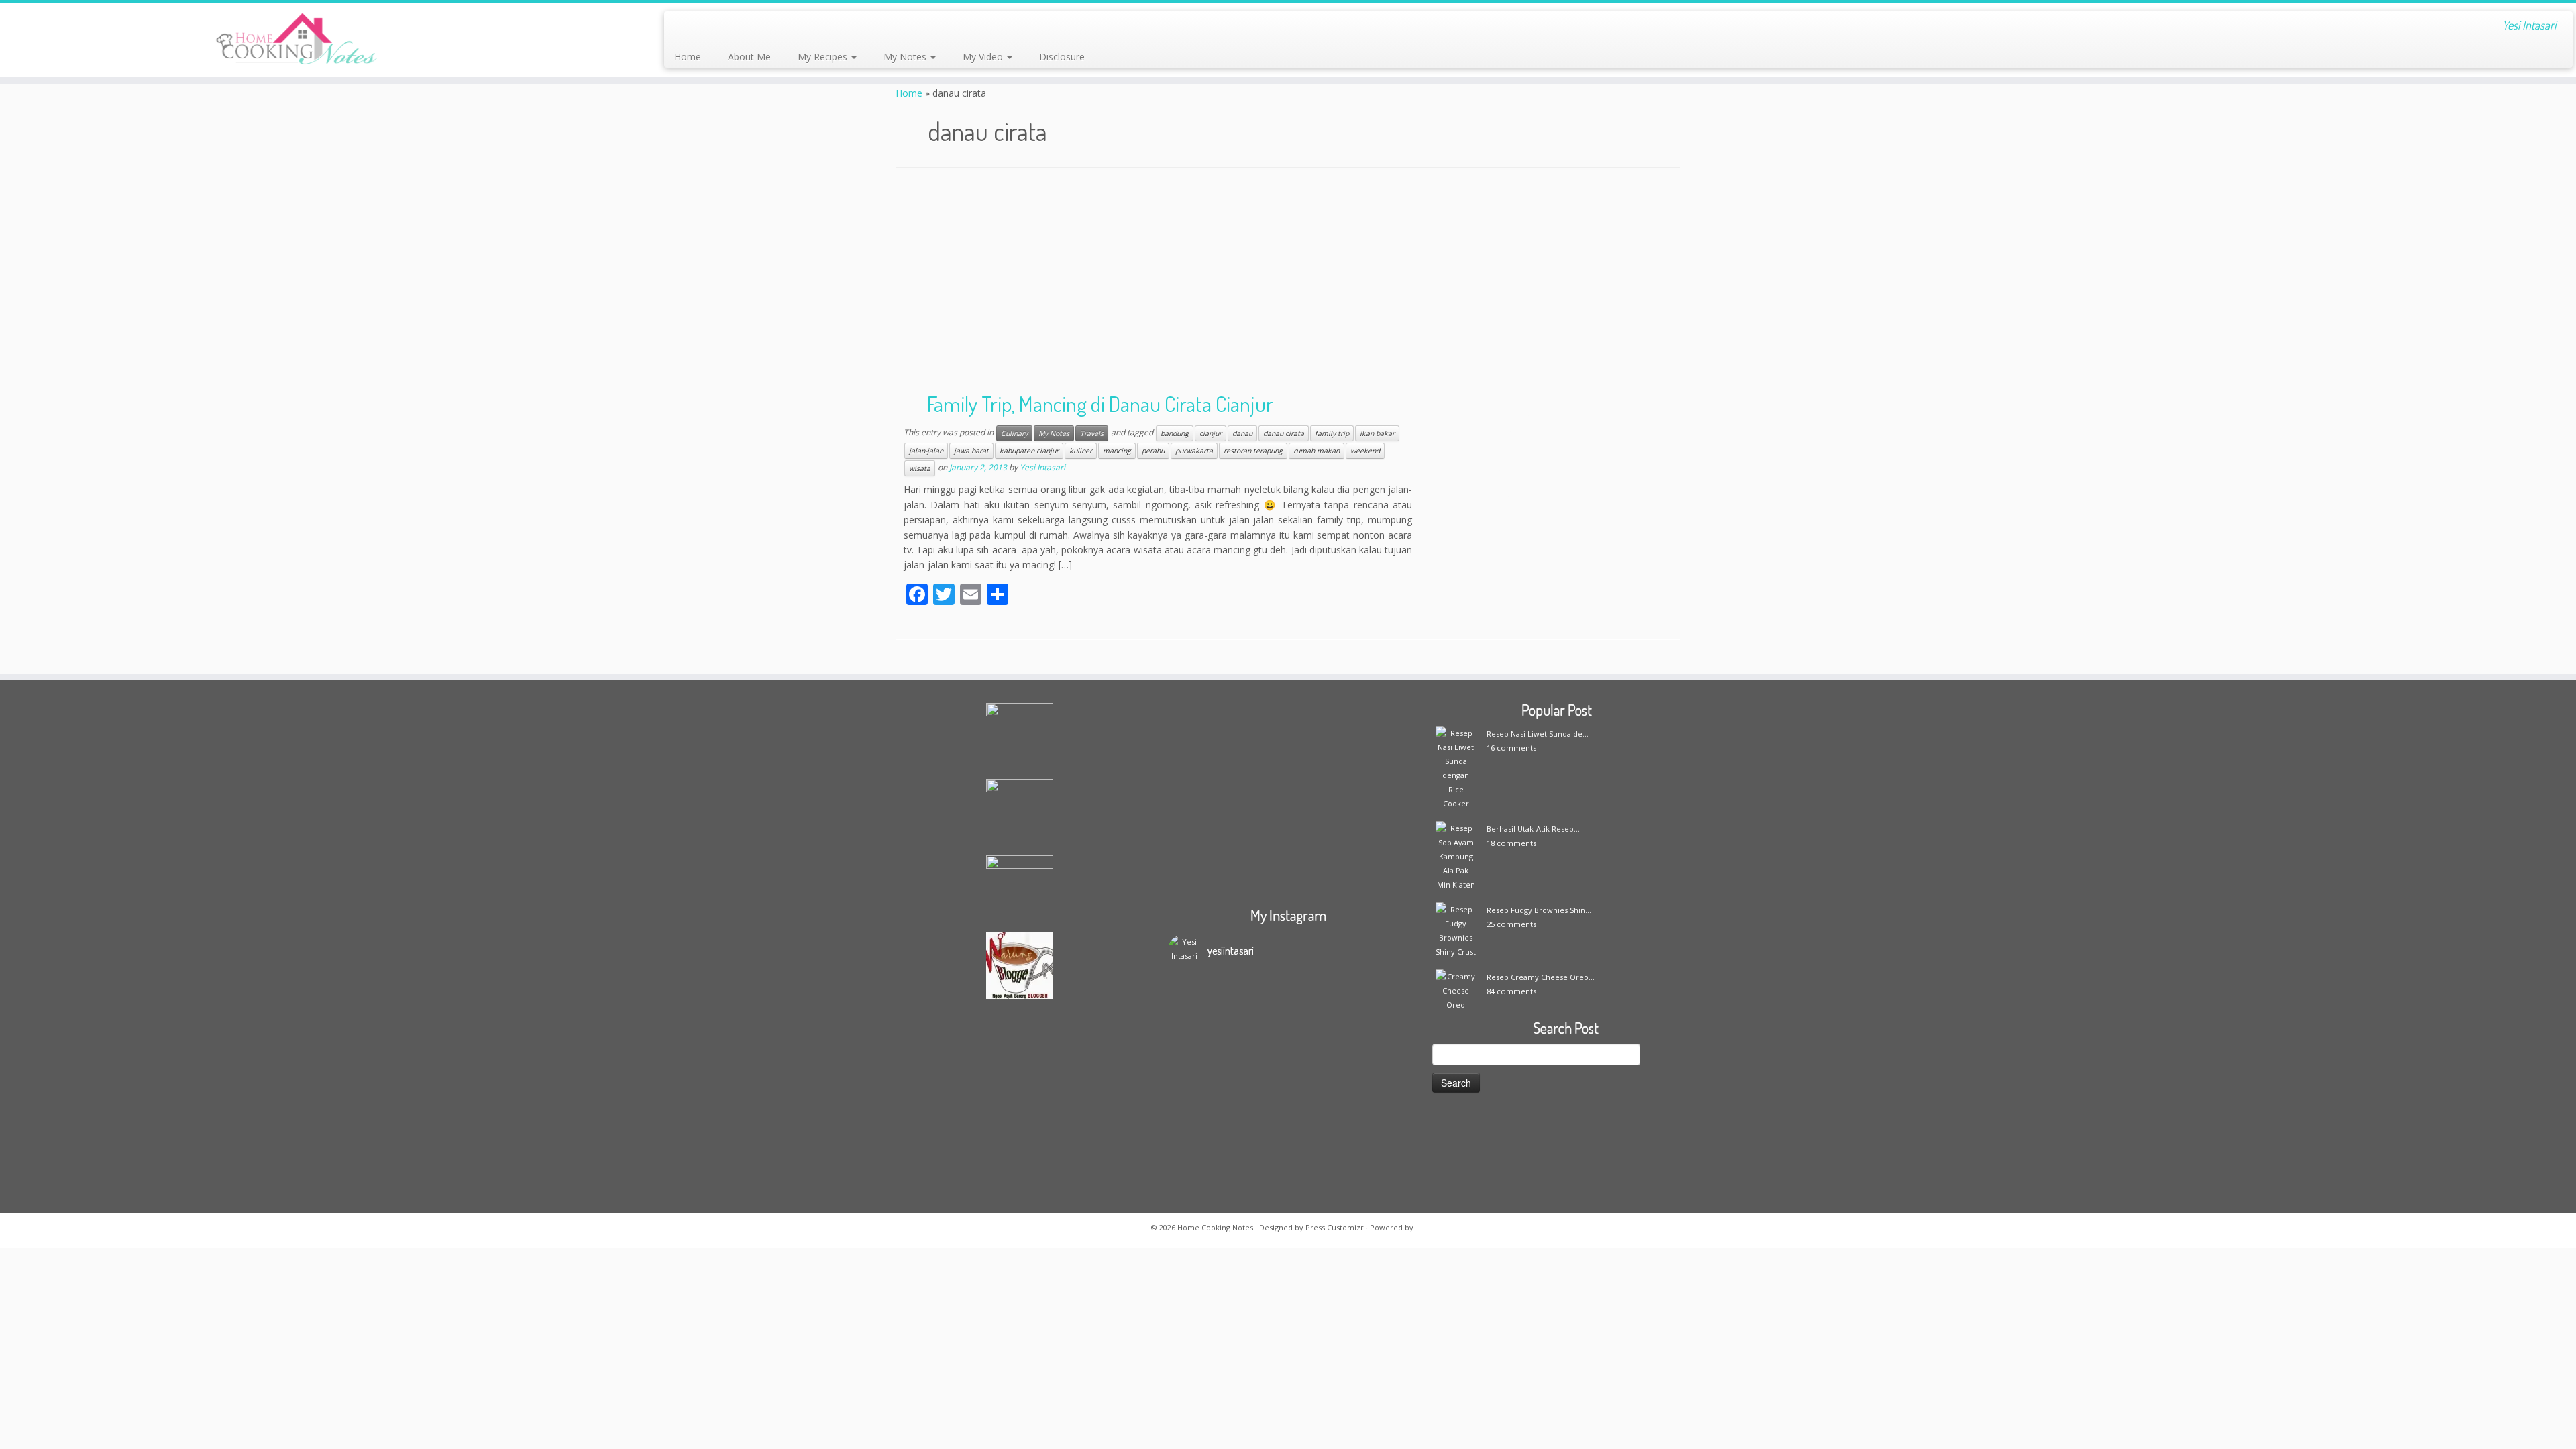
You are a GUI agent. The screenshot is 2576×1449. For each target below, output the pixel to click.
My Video (984, 57)
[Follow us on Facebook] (719, 27)
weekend (1365, 451)
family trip (1332, 433)
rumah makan (1317, 451)
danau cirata (1284, 433)
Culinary (1014, 433)
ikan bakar (1377, 433)
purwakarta (1194, 451)
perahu (1153, 451)
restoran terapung (1253, 451)
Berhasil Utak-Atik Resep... (1533, 829)
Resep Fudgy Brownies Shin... (1539, 910)
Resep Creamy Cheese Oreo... (1541, 977)
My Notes (906, 57)
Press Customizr (1335, 1227)
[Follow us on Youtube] (792, 27)
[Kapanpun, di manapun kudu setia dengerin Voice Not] (1197, 1060)
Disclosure (1062, 57)
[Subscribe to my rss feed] (683, 27)
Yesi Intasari (1042, 468)
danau (1242, 433)
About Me (749, 57)
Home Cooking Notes (1215, 1227)
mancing (1117, 451)
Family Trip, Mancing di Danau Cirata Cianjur (1100, 404)
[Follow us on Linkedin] (828, 27)
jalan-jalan (926, 451)
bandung (1175, 433)
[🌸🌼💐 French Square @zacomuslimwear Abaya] (1258, 1032)
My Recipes (824, 57)
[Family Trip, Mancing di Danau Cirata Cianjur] (1556, 466)
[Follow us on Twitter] (738, 27)
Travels (1092, 433)
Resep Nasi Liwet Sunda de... (1538, 734)
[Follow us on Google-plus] (756, 27)
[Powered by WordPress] (1420, 1225)
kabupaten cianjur (1029, 451)
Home (688, 57)
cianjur (1211, 433)
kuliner (1081, 451)
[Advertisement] (1288, 282)
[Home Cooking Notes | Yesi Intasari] (297, 40)
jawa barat (971, 451)
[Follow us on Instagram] (774, 27)
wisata (920, 468)
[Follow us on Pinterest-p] (810, 27)
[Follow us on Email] (701, 27)
